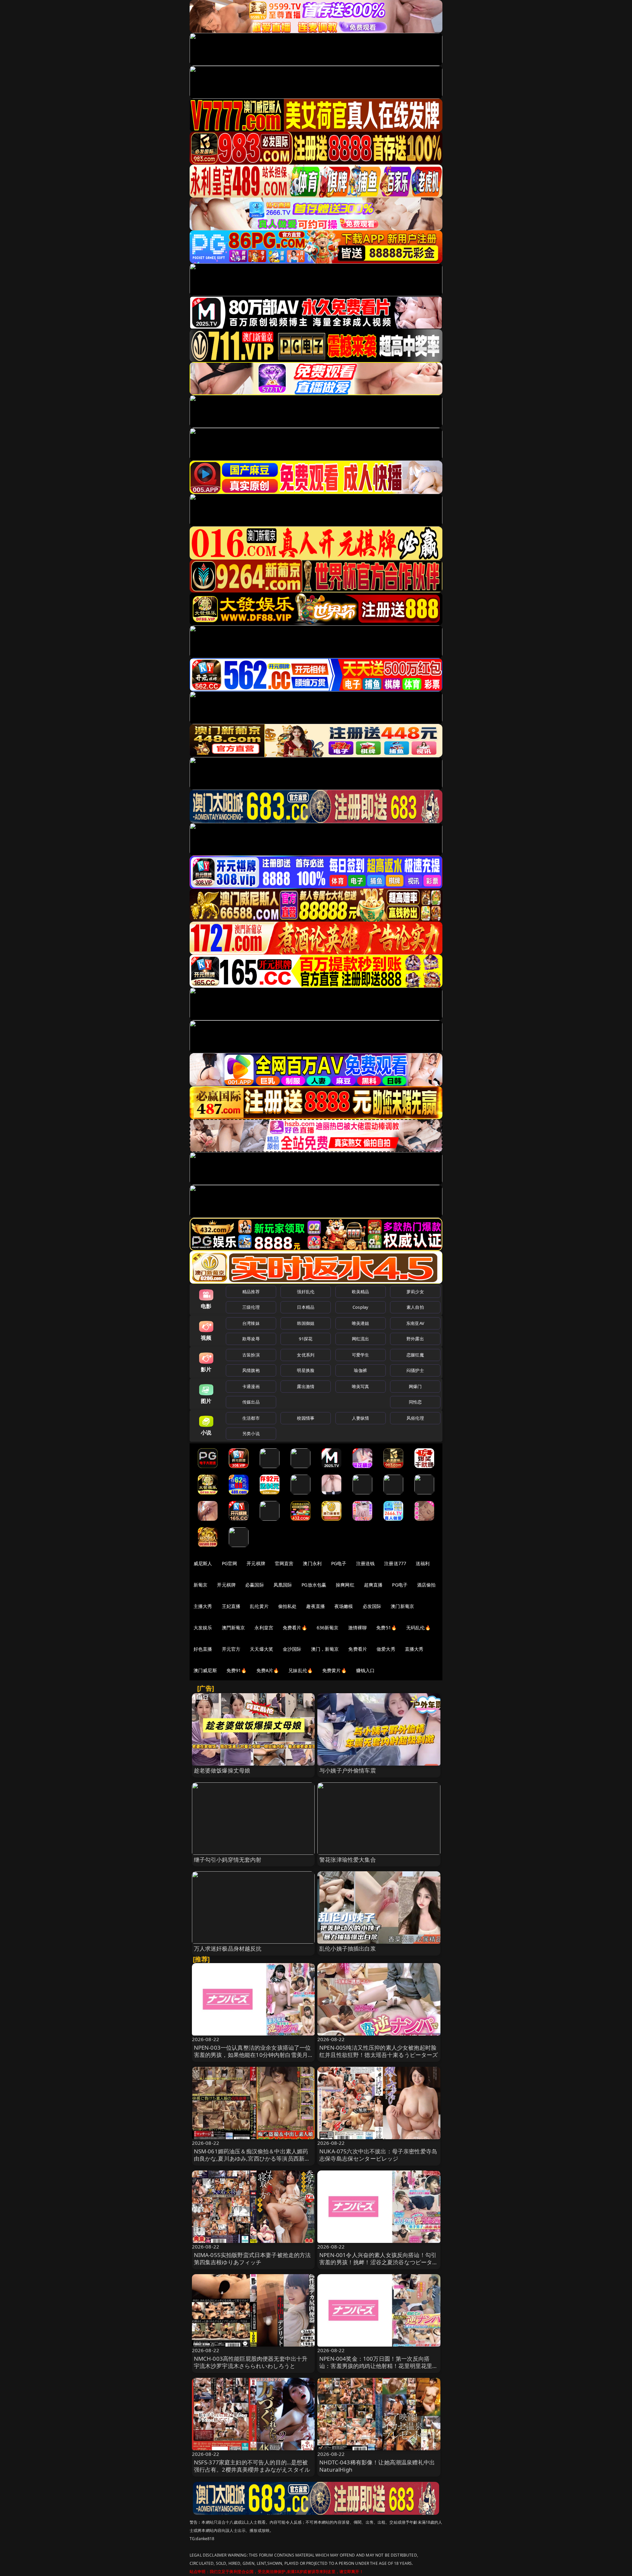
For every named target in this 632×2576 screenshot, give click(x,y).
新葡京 (200, 1585)
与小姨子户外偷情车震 (348, 1770)
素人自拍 (415, 1307)
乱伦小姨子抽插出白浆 (348, 1948)
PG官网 (230, 1563)
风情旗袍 (251, 1370)
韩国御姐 (306, 1323)
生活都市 (251, 1418)
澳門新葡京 (234, 1628)
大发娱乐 (203, 1628)
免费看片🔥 (295, 1628)
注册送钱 (366, 1563)
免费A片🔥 (268, 1670)
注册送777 (395, 1563)
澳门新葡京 (402, 1606)
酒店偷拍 (426, 1585)
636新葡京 (328, 1628)
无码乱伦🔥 (418, 1628)
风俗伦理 (415, 1418)
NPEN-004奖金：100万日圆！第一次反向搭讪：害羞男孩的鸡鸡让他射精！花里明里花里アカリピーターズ (379, 2366)
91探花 (306, 1339)
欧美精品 (361, 1292)
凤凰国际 (283, 1585)
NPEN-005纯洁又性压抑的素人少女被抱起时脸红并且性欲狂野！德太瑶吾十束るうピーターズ (379, 2051)
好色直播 (203, 1649)
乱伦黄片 (259, 1606)
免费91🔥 (237, 1670)
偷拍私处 (288, 1606)
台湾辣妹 (251, 1323)
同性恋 (415, 1402)
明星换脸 (306, 1370)
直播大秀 (414, 1649)
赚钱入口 (366, 1670)
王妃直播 (231, 1606)
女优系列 (306, 1355)
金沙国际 (292, 1649)
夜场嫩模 (344, 1606)
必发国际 (372, 1606)
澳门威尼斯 (205, 1670)
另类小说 (251, 1433)
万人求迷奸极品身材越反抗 (228, 1948)
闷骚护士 (415, 1370)
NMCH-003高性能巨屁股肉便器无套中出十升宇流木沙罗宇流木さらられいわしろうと (251, 2362)
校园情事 (306, 1418)
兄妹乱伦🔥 (301, 1670)
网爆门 (415, 1386)
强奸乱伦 (306, 1292)
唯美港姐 (361, 1323)
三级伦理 (251, 1307)
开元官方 (231, 1649)
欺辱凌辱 (251, 1339)
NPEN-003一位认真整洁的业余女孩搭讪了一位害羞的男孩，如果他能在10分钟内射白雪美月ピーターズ (252, 2055)
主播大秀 (203, 1606)
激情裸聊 (358, 1628)
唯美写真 (361, 1386)
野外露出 (415, 1339)
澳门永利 (312, 1563)
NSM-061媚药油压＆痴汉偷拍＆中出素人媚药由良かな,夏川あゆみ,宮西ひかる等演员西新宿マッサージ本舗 (252, 2158)
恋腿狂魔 (415, 1355)
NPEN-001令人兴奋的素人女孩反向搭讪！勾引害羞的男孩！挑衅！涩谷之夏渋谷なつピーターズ (379, 2262)
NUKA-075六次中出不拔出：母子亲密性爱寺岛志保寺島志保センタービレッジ (378, 2155)
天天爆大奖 (262, 1649)
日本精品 (306, 1307)
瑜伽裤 (360, 1370)
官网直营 (284, 1563)
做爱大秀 (386, 1649)
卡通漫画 (251, 1386)
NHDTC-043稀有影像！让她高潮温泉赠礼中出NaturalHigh (377, 2466)
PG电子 (339, 1563)
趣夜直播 (316, 1606)
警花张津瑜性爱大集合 (348, 1860)
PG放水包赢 (314, 1585)
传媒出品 (251, 1402)
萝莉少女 (415, 1292)
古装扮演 (251, 1355)
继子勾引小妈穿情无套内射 (228, 1860)
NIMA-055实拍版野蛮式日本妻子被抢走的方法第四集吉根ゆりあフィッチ (252, 2259)
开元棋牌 (256, 1563)
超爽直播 (373, 1585)
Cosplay (360, 1307)
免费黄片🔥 (334, 1670)
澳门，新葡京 (325, 1649)
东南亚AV (415, 1323)
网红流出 (361, 1339)
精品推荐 (251, 1292)
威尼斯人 (203, 1563)
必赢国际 (255, 1585)
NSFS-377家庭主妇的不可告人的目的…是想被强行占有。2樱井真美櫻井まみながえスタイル (252, 2466)
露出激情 (306, 1386)
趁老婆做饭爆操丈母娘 (222, 1770)
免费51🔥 (386, 1628)
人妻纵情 (361, 1418)
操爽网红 (345, 1585)
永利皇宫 (264, 1628)
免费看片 (358, 1649)
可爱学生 (361, 1355)
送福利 (423, 1563)
